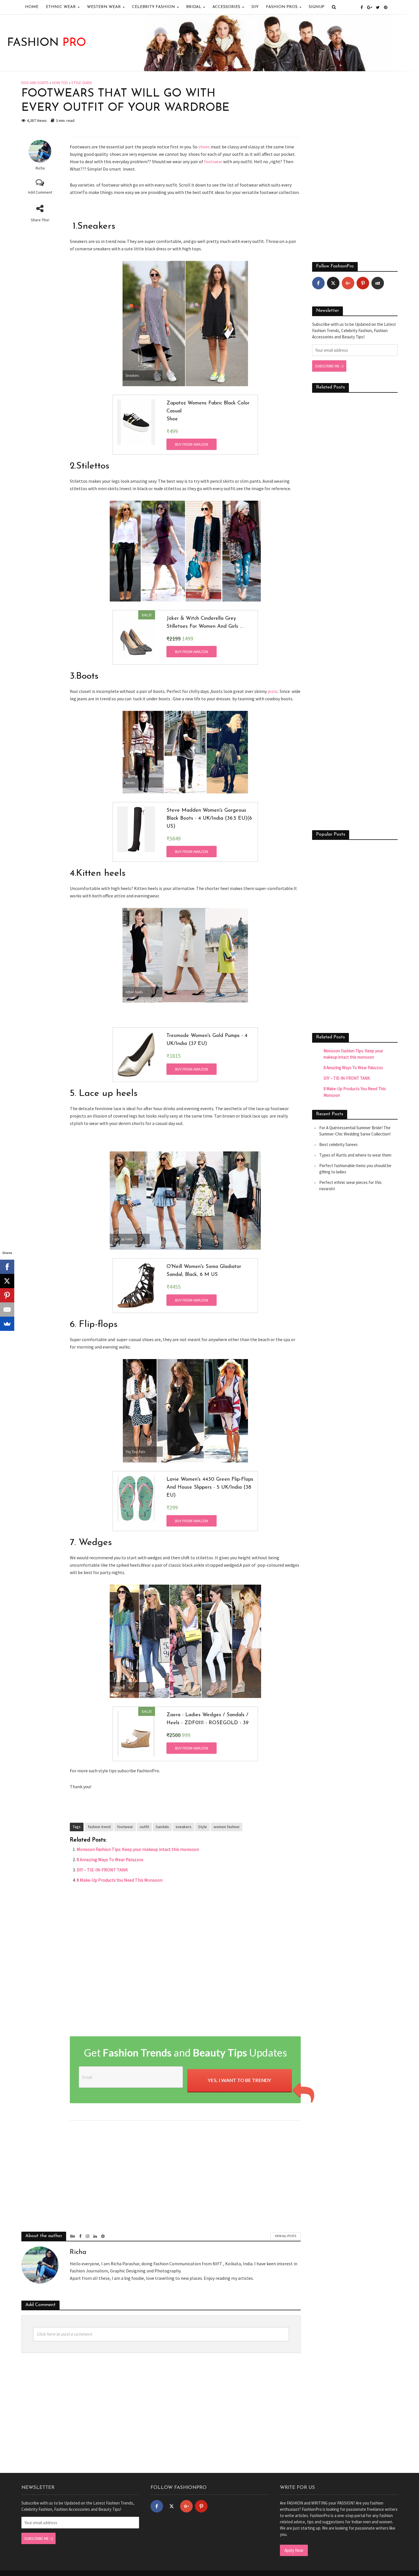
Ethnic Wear (61, 7)
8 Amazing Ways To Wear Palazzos (110, 1859)
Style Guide (82, 83)
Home (32, 7)
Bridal (194, 7)
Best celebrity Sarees (338, 1144)
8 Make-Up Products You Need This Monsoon (120, 1880)
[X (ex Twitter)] (333, 283)
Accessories (226, 7)
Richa (40, 168)
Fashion (47, 43)
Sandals (162, 1827)
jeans (273, 691)
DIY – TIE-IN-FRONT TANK (102, 1870)
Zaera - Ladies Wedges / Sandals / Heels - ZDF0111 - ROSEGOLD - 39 (208, 1719)
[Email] (7, 1310)
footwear (213, 161)
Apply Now (294, 2550)
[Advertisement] (185, 1961)
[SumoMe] (7, 1324)
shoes (204, 147)
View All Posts (285, 2236)
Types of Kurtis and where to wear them (355, 1155)
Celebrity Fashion (153, 7)
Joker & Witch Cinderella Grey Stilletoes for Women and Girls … (205, 623)
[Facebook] (318, 283)
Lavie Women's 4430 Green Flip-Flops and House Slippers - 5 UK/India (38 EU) (210, 1488)
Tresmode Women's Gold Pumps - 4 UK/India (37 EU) (207, 1040)
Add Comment (40, 192)
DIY (255, 7)
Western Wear (104, 7)
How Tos (60, 83)
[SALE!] (136, 637)
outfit (144, 1827)
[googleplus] (348, 283)
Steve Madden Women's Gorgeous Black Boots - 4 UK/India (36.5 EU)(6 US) (209, 819)
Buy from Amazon (192, 444)
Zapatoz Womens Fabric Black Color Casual (208, 407)
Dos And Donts (35, 83)
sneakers (184, 1827)
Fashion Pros (282, 7)
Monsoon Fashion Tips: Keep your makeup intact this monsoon (138, 1849)
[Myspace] (378, 283)
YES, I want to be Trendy (240, 2080)
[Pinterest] (363, 283)
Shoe (172, 419)
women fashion (226, 1827)
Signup (317, 7)
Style (203, 1827)
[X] (7, 1281)
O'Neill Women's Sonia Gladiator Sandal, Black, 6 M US (204, 1271)
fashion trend (99, 1827)
